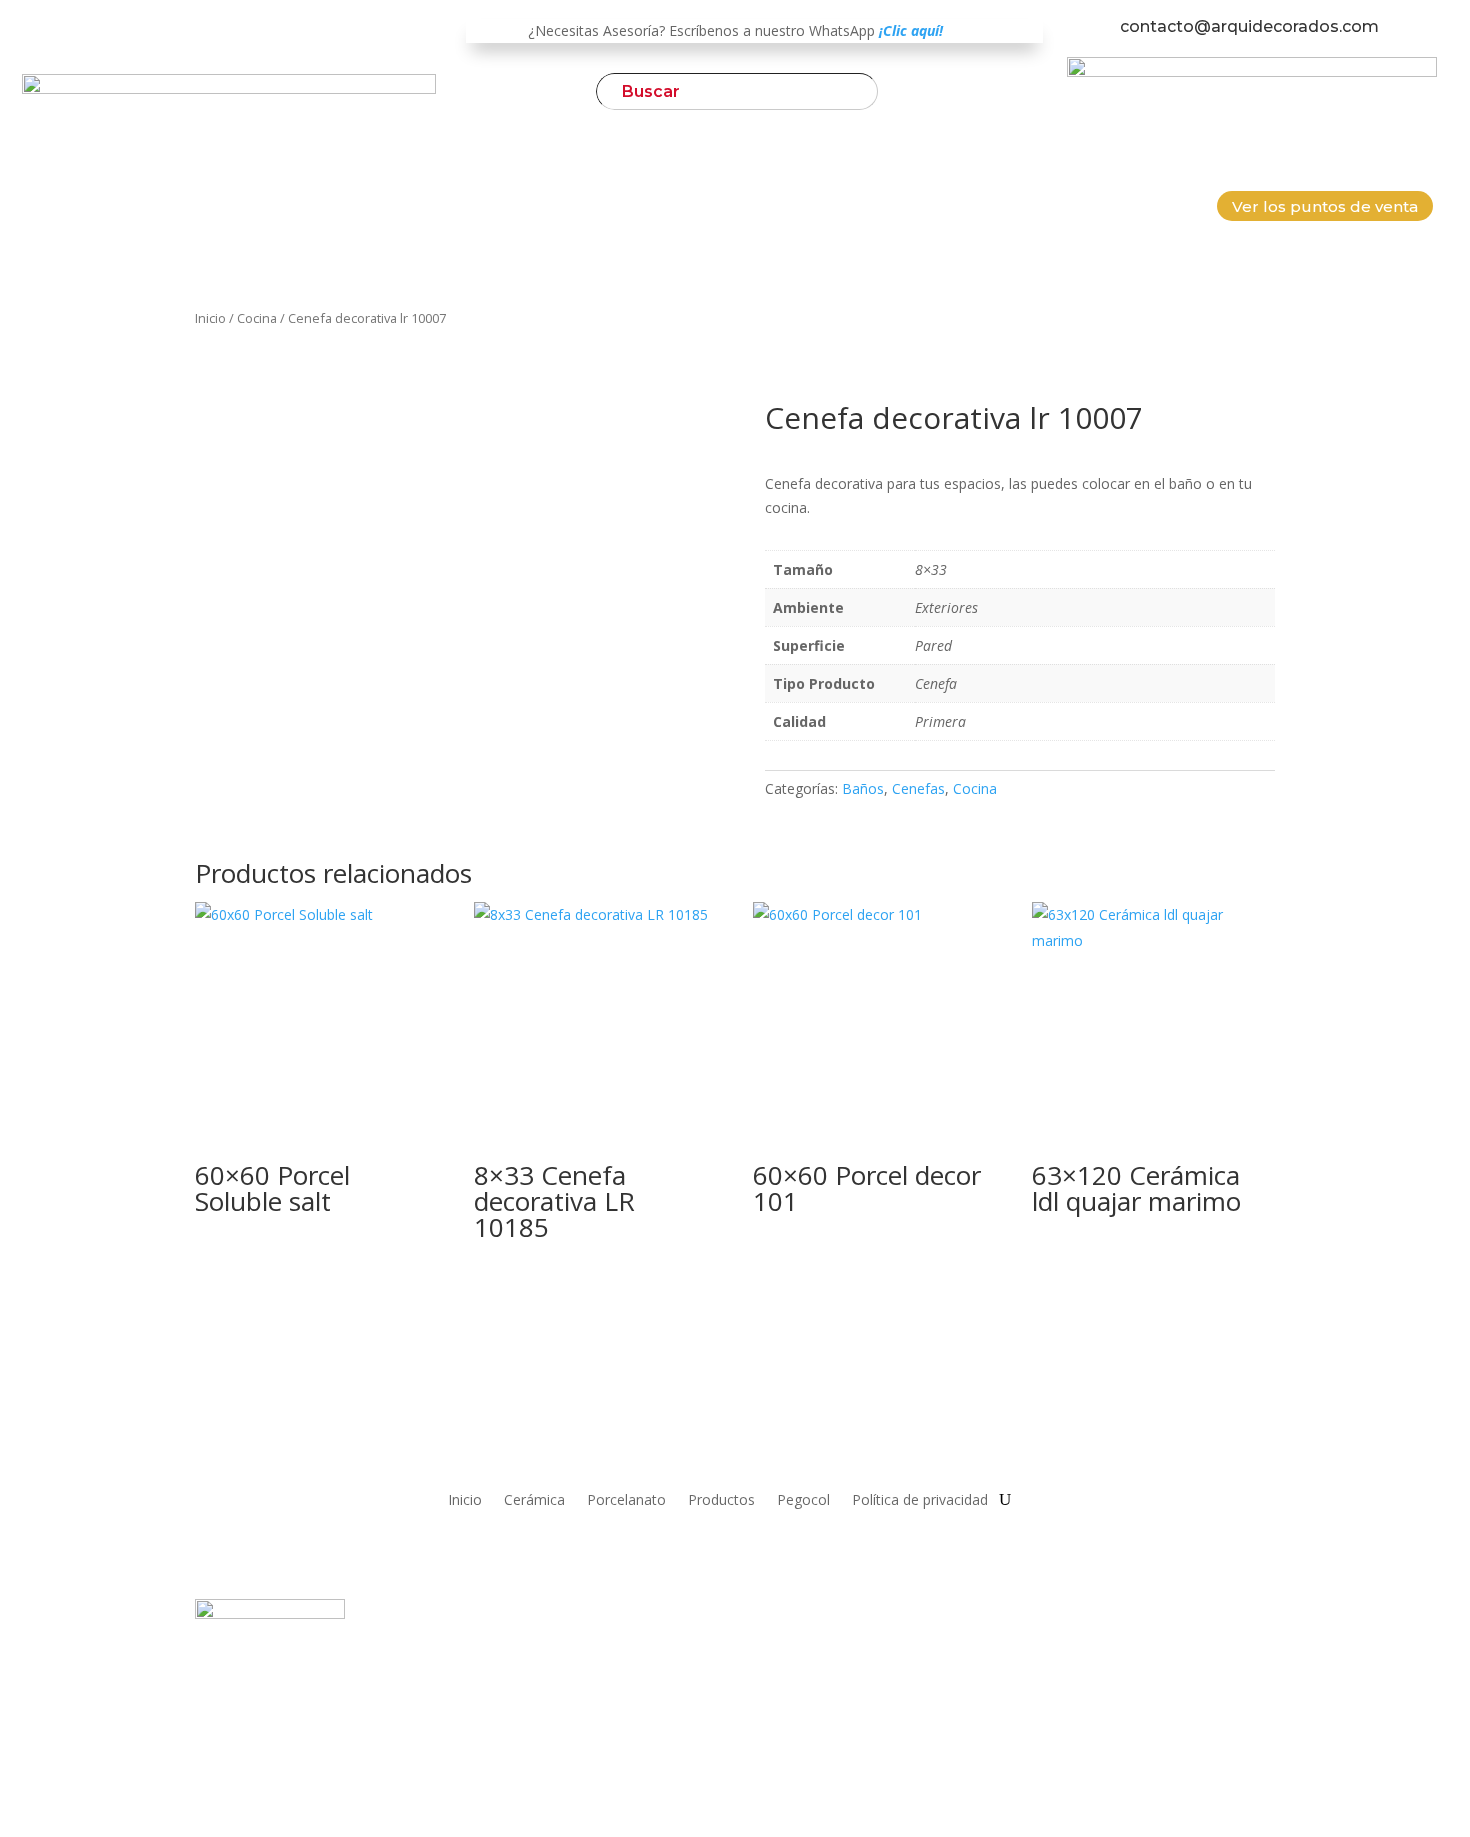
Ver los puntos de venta (1325, 206)
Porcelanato (626, 1498)
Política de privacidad (920, 1498)
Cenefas (918, 788)
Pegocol (803, 1498)
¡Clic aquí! (911, 30)
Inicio (210, 318)
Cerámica (534, 1498)
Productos (721, 1498)
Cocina (257, 318)
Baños (863, 788)
